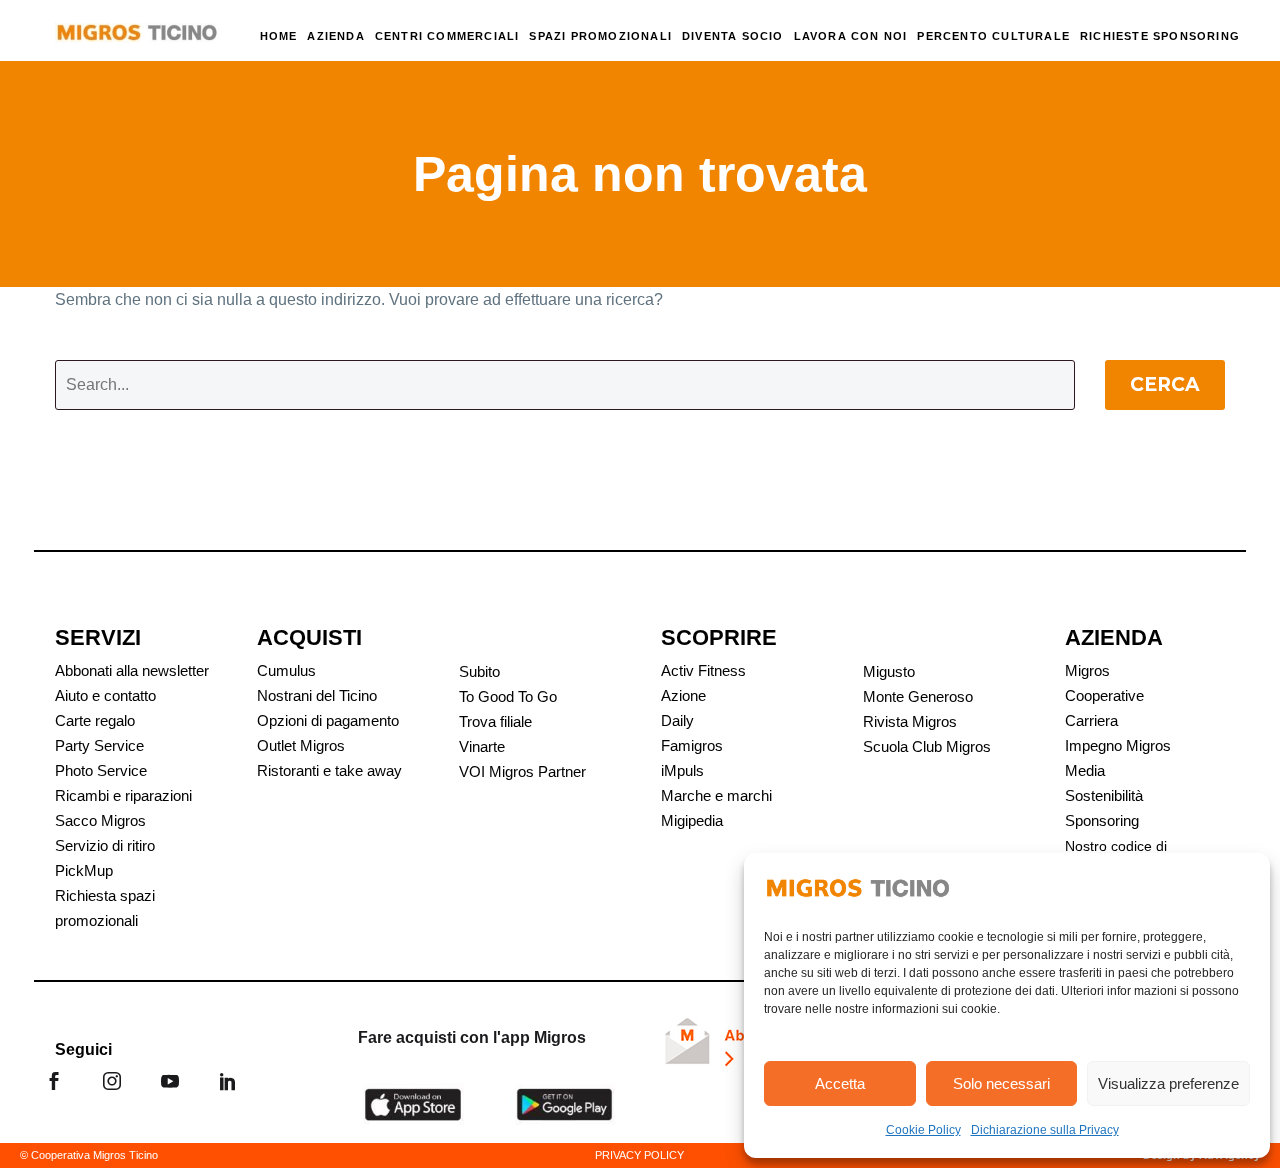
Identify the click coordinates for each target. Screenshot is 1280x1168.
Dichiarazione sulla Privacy (1045, 1130)
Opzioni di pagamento (328, 720)
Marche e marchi (716, 795)
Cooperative (1104, 695)
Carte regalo (95, 720)
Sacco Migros (100, 820)
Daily (677, 720)
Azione (683, 695)
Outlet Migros (301, 745)
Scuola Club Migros (927, 746)
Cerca (1165, 384)
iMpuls (682, 770)
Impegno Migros (1118, 745)
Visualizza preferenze (1168, 1083)
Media (1085, 770)
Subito (479, 671)
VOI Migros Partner (522, 771)
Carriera (1091, 720)
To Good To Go (508, 696)
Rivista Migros (910, 721)
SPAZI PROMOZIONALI (600, 36)
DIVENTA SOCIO (733, 36)
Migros (1087, 670)
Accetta (840, 1083)
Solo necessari (1001, 1083)
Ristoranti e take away (329, 770)
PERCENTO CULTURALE (993, 36)
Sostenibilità (1104, 795)
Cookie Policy (923, 1130)
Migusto (889, 671)
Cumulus (286, 670)
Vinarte (482, 746)
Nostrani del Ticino (317, 695)
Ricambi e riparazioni (123, 795)
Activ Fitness (703, 670)
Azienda (335, 36)
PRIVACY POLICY (639, 1155)
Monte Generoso (918, 696)
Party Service (99, 745)
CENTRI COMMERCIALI (447, 36)
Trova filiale (495, 721)
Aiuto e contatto (105, 695)
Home (279, 36)
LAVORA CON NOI (851, 36)
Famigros (692, 745)
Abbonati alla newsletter (132, 670)
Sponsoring (1102, 820)
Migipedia (692, 820)
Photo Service (101, 770)
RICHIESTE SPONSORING (1160, 36)
